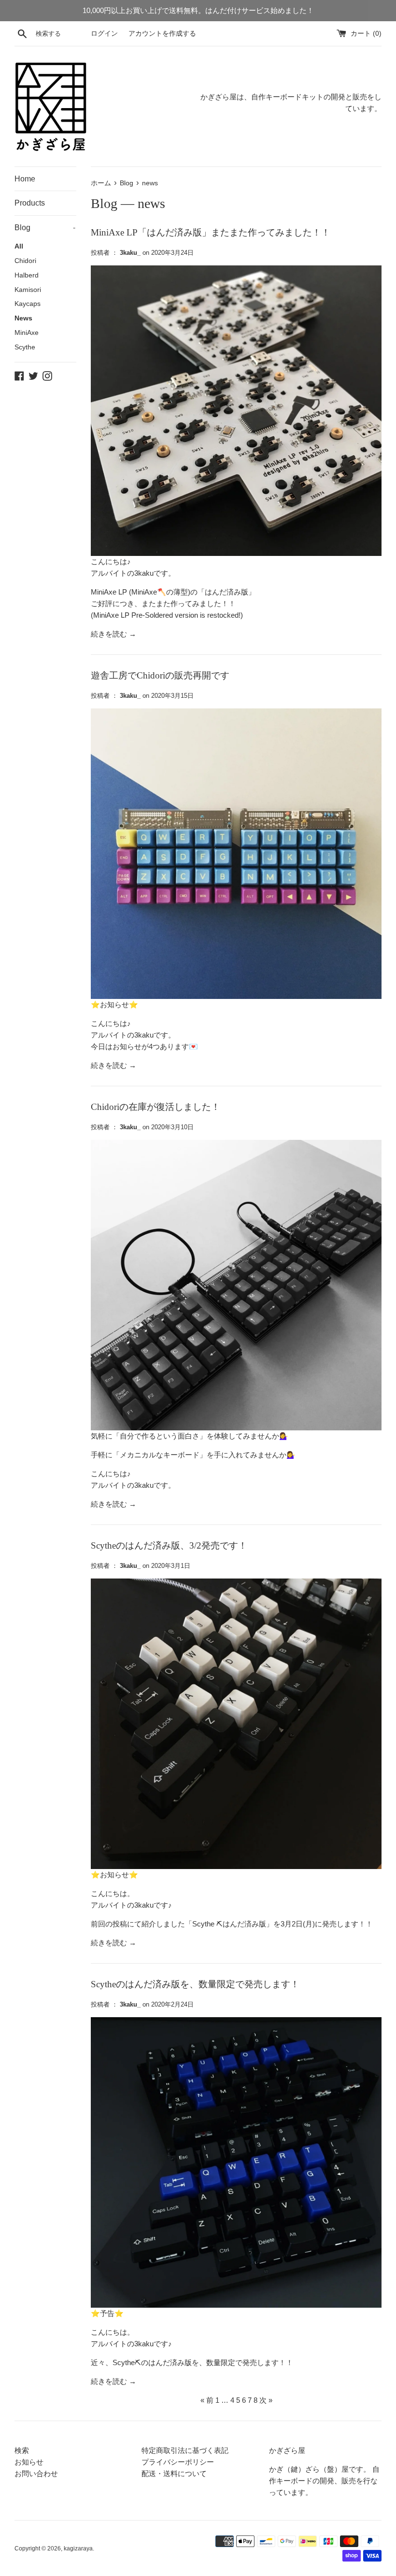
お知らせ (29, 2462)
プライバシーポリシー (178, 2462)
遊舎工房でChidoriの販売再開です (160, 675)
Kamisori (28, 290)
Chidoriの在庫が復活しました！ (156, 1107)
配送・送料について (174, 2473)
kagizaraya (78, 2548)
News (23, 318)
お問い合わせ (36, 2473)
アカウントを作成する (162, 34)
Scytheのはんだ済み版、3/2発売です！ (169, 1545)
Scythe (25, 347)
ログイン (104, 34)
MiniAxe (27, 333)
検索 (22, 2450)
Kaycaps (28, 304)
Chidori (25, 261)
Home (25, 179)
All (19, 246)
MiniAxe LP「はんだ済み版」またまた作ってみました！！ (211, 232)
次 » (266, 2400)
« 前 (207, 2400)
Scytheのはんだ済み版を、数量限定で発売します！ (195, 1984)
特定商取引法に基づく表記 (185, 2450)
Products (30, 203)
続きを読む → (113, 634)
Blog (45, 228)
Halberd (27, 275)
